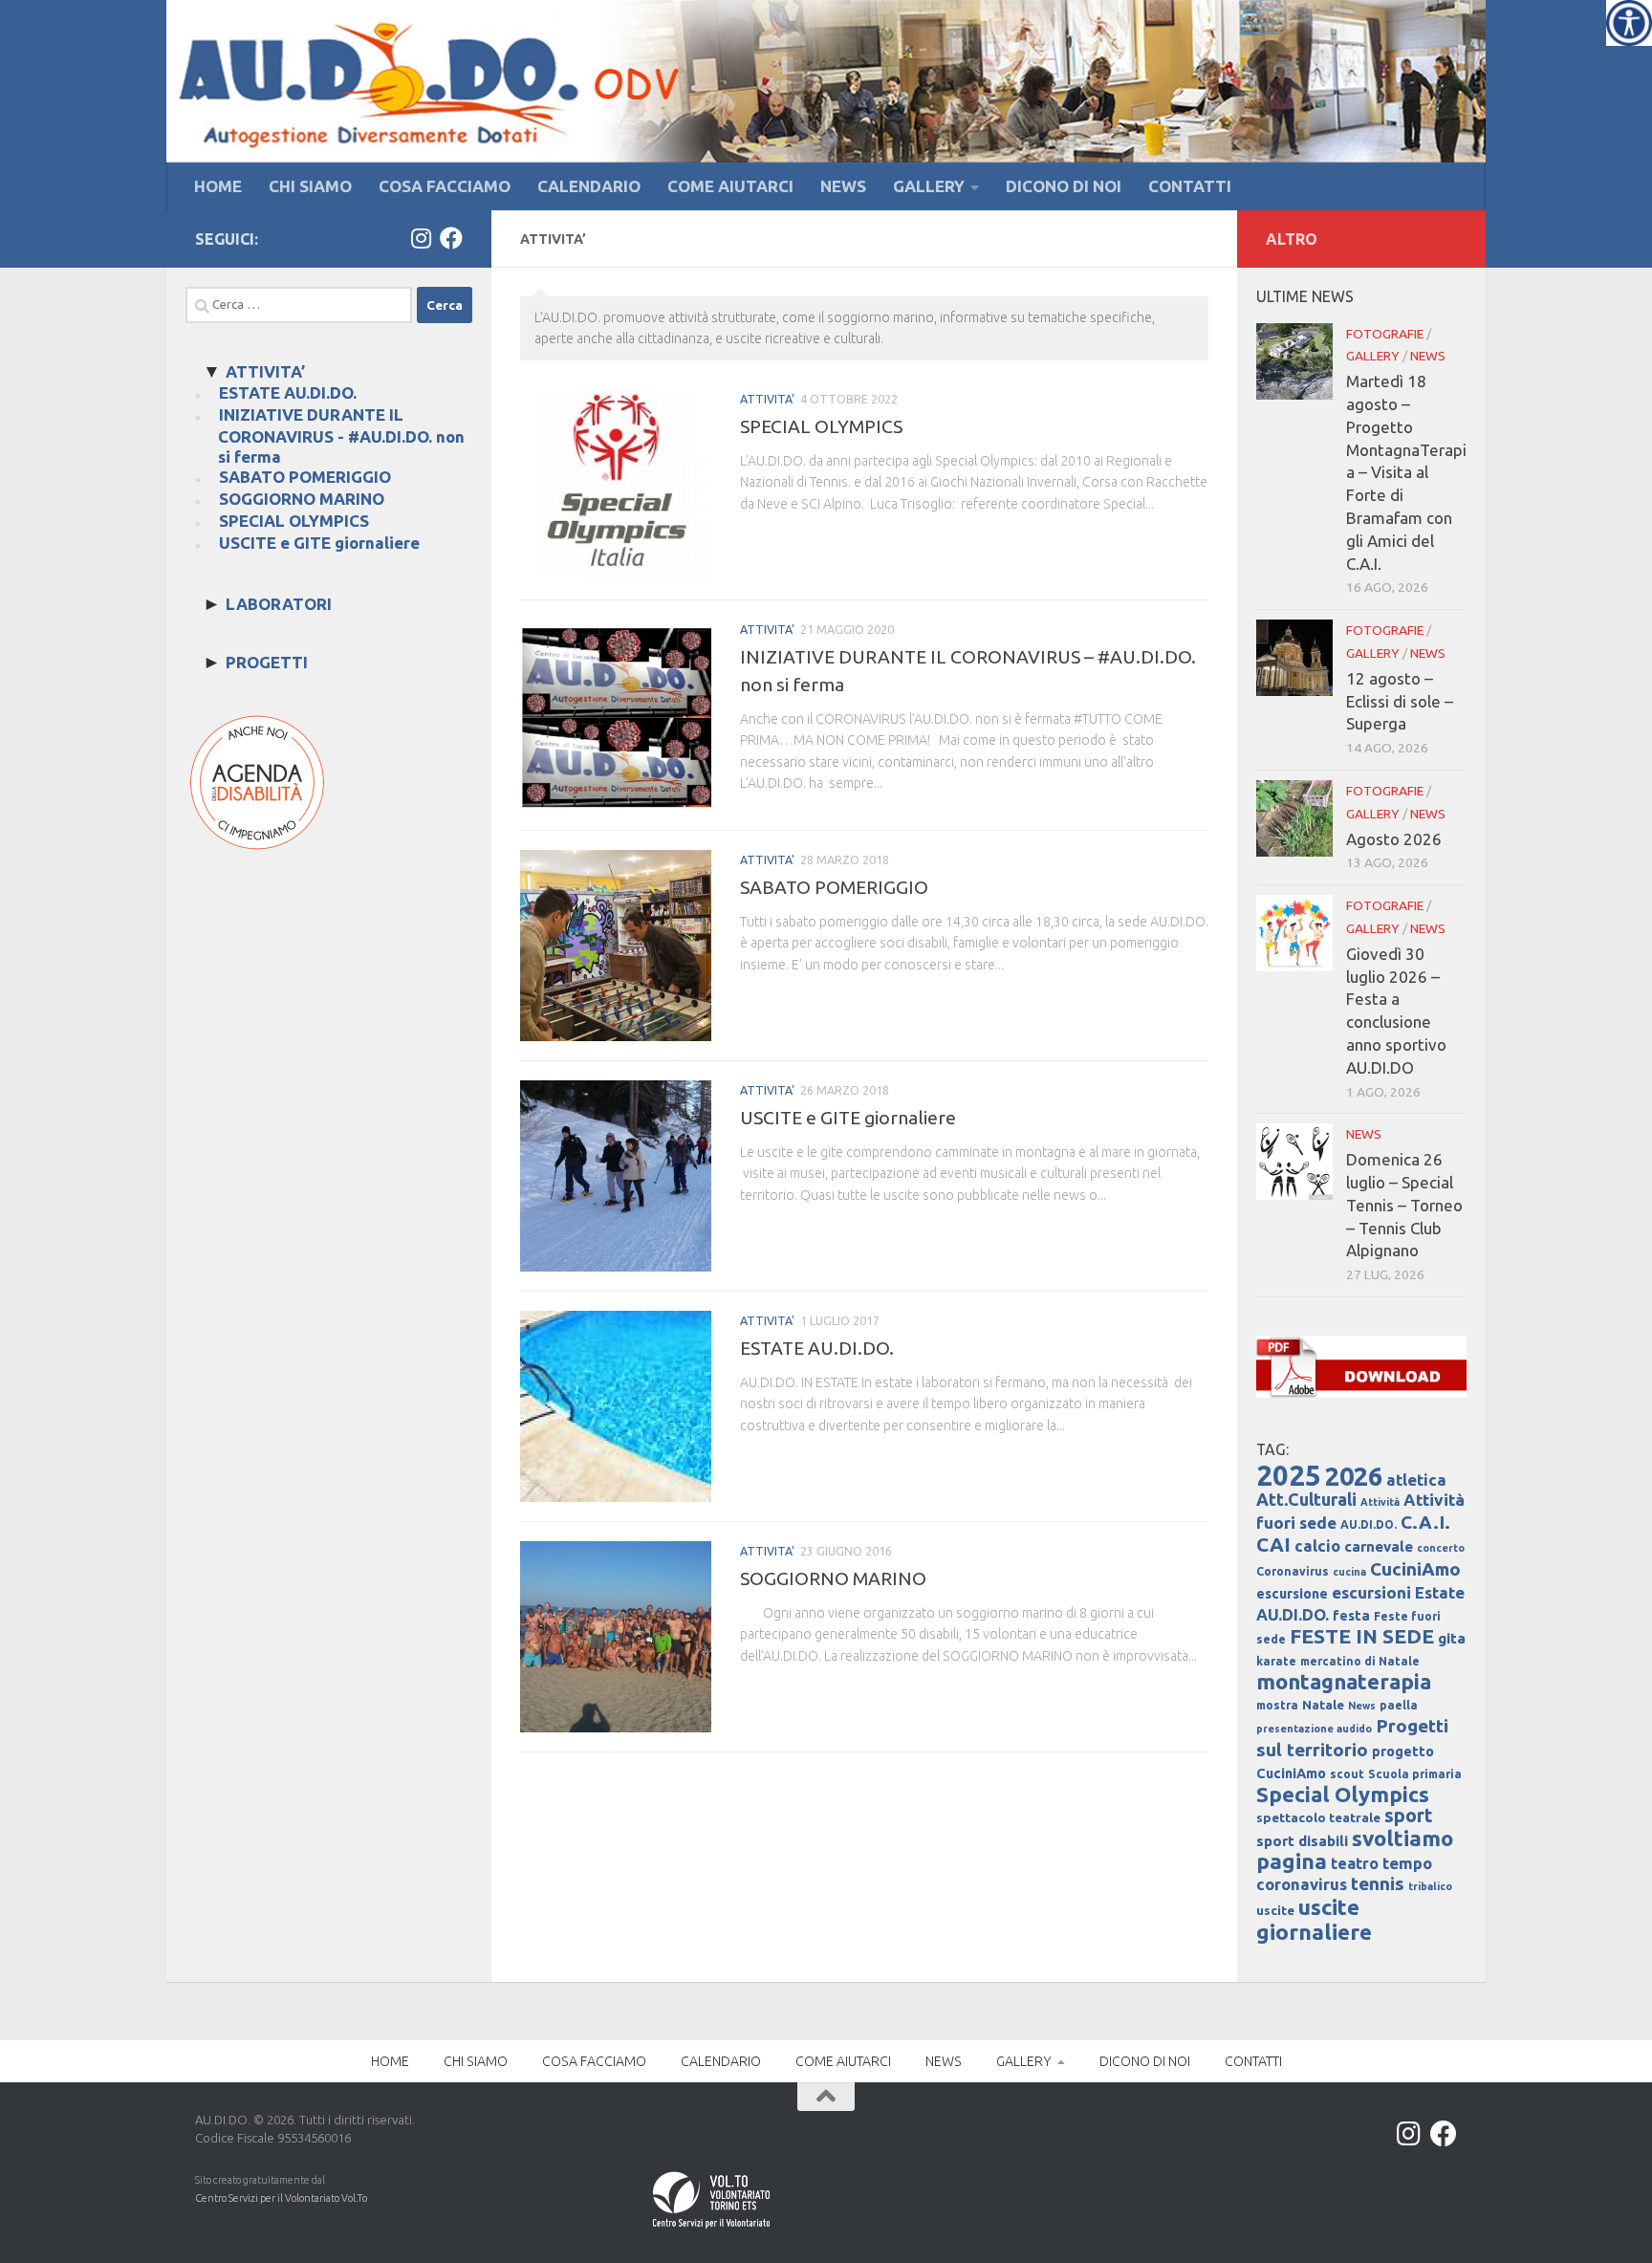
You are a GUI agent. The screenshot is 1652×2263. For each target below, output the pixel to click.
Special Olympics (1343, 1794)
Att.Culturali (1306, 1499)
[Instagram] (421, 238)
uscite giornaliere (1314, 1919)
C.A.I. (1425, 1522)
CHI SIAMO (310, 186)
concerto (1441, 1548)
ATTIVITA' (767, 399)
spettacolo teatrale (1318, 1818)
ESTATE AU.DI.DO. (817, 1348)
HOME (218, 186)
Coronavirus (1293, 1571)
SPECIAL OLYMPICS (821, 426)
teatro (1355, 1863)
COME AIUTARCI (730, 186)
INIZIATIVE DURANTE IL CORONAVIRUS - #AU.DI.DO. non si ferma (341, 435)
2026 (1354, 1476)
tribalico (1430, 1886)
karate (1276, 1661)
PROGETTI (267, 662)
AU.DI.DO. (1369, 1524)
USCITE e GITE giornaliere (848, 1118)
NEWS (843, 186)
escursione (1292, 1594)
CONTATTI (1190, 186)
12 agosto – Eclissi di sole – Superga (1400, 701)
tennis (1378, 1883)
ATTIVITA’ (265, 371)
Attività (1380, 1502)
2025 (1289, 1476)
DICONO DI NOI (1064, 186)
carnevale (1379, 1546)
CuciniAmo (1415, 1569)
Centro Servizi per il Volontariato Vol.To (281, 2198)
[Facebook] (451, 238)
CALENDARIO (589, 186)
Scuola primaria (1415, 1774)
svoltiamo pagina (1355, 1850)
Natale (1323, 1705)
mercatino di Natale (1360, 1661)
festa (1351, 1616)
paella (1399, 1705)
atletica (1416, 1480)
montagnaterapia (1344, 1681)
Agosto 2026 (1394, 839)
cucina (1349, 1572)
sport (1409, 1816)
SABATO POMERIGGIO (834, 887)
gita (1452, 1638)
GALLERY (929, 186)
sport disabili (1302, 1841)
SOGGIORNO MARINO (833, 1578)
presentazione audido (1314, 1729)
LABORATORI (279, 604)
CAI (1273, 1545)
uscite (1275, 1911)
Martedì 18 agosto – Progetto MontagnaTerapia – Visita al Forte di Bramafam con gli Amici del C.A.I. (1406, 472)
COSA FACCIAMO (445, 186)
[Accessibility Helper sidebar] (1629, 23)
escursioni (1371, 1592)
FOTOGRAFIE (1385, 334)
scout (1347, 1774)
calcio (1317, 1545)
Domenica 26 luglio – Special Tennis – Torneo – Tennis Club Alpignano (1404, 1205)
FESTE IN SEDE (1362, 1636)
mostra (1277, 1705)
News (1362, 1706)
